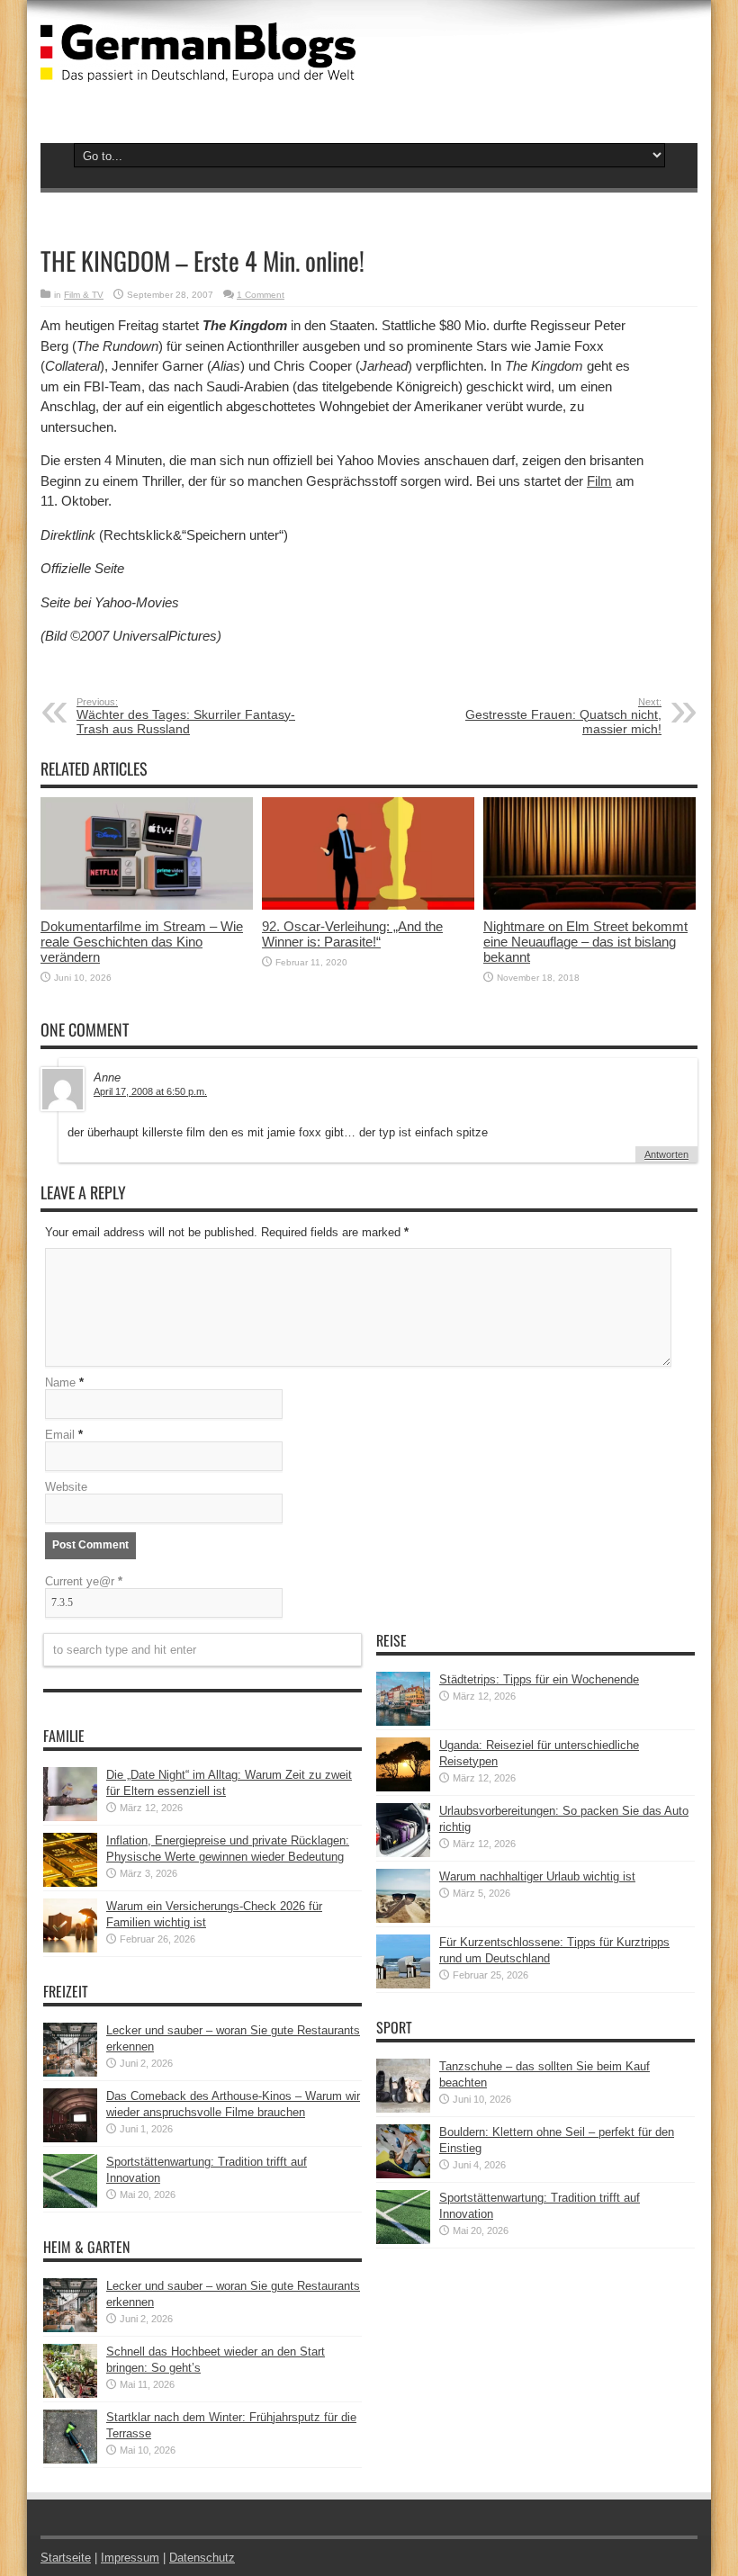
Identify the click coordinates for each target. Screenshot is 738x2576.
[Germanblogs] (198, 68)
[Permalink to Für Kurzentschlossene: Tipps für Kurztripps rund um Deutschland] (403, 1984)
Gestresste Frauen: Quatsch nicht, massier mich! (563, 716)
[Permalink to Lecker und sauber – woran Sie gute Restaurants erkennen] (70, 2073)
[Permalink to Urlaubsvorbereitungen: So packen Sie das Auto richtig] (403, 1853)
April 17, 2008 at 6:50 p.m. (150, 1091)
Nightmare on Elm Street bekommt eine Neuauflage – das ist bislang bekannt (585, 942)
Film (599, 481)
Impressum (130, 2558)
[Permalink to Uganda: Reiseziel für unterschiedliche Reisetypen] (403, 1787)
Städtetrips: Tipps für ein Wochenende (539, 1679)
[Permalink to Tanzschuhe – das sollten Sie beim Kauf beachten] (403, 2109)
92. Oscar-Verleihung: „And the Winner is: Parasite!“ (352, 934)
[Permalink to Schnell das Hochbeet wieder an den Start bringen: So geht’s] (70, 2394)
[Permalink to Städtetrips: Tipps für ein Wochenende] (403, 1722)
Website (66, 1487)
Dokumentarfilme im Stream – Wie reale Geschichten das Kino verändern (142, 942)
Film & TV (84, 295)
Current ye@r (84, 1581)
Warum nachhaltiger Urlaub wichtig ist (537, 1876)
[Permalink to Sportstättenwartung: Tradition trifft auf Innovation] (70, 2204)
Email (60, 1435)
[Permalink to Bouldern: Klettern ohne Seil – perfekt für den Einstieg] (403, 2174)
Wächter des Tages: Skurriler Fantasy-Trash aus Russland (186, 716)
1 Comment (261, 295)
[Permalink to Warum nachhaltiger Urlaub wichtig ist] (403, 1919)
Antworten (666, 1154)
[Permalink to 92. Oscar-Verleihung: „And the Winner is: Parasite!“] (368, 906)
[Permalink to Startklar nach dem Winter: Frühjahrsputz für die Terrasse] (70, 2459)
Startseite (66, 2558)
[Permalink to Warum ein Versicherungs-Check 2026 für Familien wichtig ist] (70, 1948)
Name (60, 1382)
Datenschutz (202, 2558)
